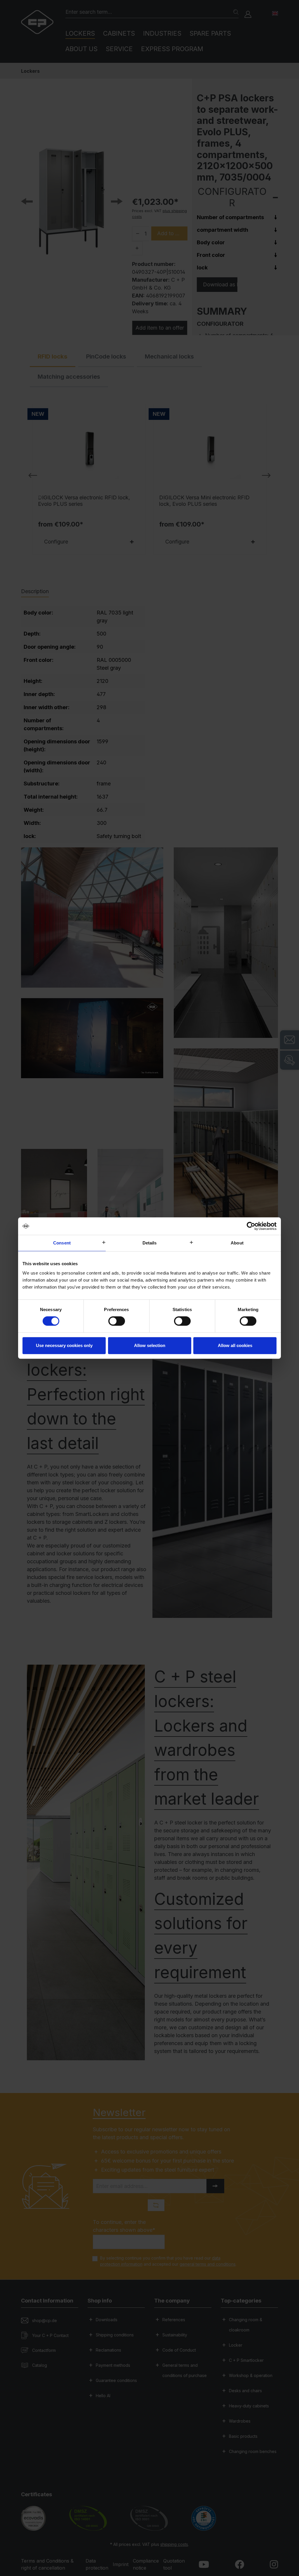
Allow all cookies (235, 1345)
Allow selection (150, 1345)
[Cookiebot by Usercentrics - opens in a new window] (251, 1226)
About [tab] (237, 1243)
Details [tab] (150, 1243)
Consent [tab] (62, 1243)
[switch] (117, 1321)
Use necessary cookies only (64, 1345)
